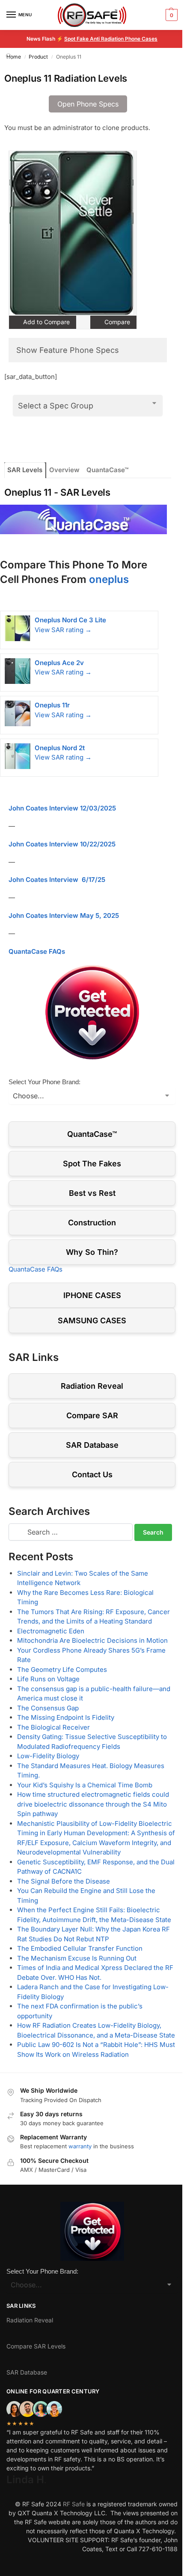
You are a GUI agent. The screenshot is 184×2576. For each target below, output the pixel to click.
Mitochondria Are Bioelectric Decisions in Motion (92, 1640)
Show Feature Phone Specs (68, 350)
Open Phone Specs (88, 104)
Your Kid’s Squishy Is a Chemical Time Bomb (85, 1785)
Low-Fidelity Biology (48, 1756)
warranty (80, 2146)
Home (14, 57)
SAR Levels (25, 470)
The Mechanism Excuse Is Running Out (77, 1958)
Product (38, 57)
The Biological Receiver (53, 1727)
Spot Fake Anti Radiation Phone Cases (111, 39)
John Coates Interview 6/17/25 (57, 880)
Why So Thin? (92, 1252)
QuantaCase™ (107, 470)
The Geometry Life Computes (62, 1670)
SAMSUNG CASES (92, 1321)
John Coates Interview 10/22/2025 (62, 844)
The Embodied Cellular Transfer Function (80, 1948)
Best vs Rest (92, 1193)
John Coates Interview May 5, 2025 (64, 915)
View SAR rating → (63, 630)
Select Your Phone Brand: (45, 1082)
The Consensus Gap (48, 1708)
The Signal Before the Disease (64, 1881)
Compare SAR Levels (36, 2346)
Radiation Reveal (92, 1386)
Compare (116, 322)
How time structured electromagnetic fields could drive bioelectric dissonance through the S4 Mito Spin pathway (93, 1804)
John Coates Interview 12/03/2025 (62, 808)
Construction (92, 1223)
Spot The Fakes (92, 1164)
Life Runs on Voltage (48, 1679)
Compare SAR (92, 1415)
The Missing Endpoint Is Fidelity (66, 1717)
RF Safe (74, 2504)
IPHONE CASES (92, 1295)
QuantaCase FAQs (37, 951)
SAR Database (92, 1445)
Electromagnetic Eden (51, 1631)
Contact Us (92, 1474)
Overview (64, 470)
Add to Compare (46, 322)
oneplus (109, 579)
